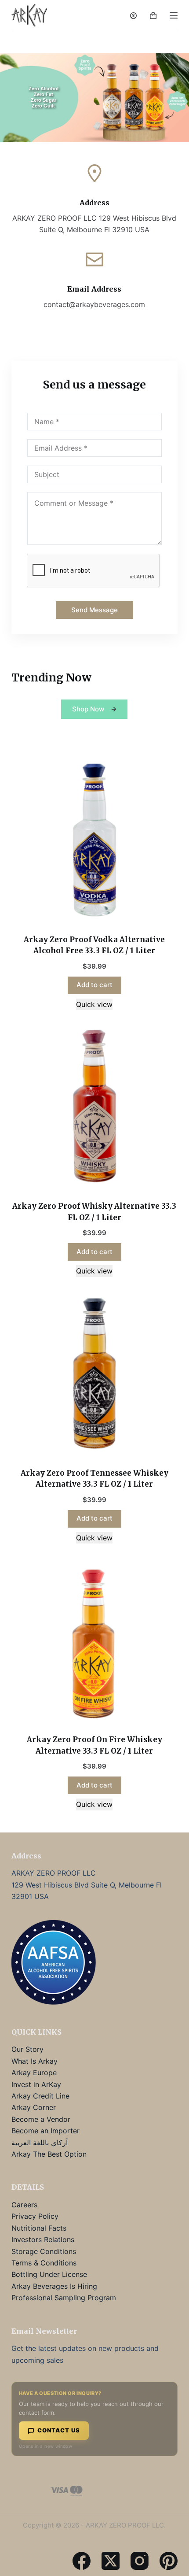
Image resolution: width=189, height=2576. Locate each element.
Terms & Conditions (44, 2263)
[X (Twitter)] (111, 2560)
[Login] (133, 16)
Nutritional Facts (39, 2228)
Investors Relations (43, 2239)
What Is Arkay (35, 2061)
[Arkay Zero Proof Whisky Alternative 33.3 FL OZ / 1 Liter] (94, 1107)
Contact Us (59, 2430)
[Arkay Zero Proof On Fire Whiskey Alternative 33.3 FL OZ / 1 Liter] (94, 1640)
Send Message (94, 610)
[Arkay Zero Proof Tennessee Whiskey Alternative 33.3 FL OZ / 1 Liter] (94, 1373)
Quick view (94, 1004)
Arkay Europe (34, 2073)
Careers (24, 2205)
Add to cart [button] (94, 985)
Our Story (27, 2049)
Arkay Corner (34, 2107)
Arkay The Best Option (49, 2154)
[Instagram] (140, 2560)
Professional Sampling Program (64, 2298)
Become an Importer (45, 2131)
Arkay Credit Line (40, 2096)
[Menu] (174, 15)
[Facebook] (82, 2560)
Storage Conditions (44, 2251)
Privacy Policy (35, 2216)
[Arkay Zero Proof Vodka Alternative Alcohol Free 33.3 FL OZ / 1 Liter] (94, 840)
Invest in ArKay (36, 2084)
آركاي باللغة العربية (40, 2143)
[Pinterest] (169, 2560)
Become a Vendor (41, 2119)
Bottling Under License (49, 2274)
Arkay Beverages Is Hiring (54, 2286)
